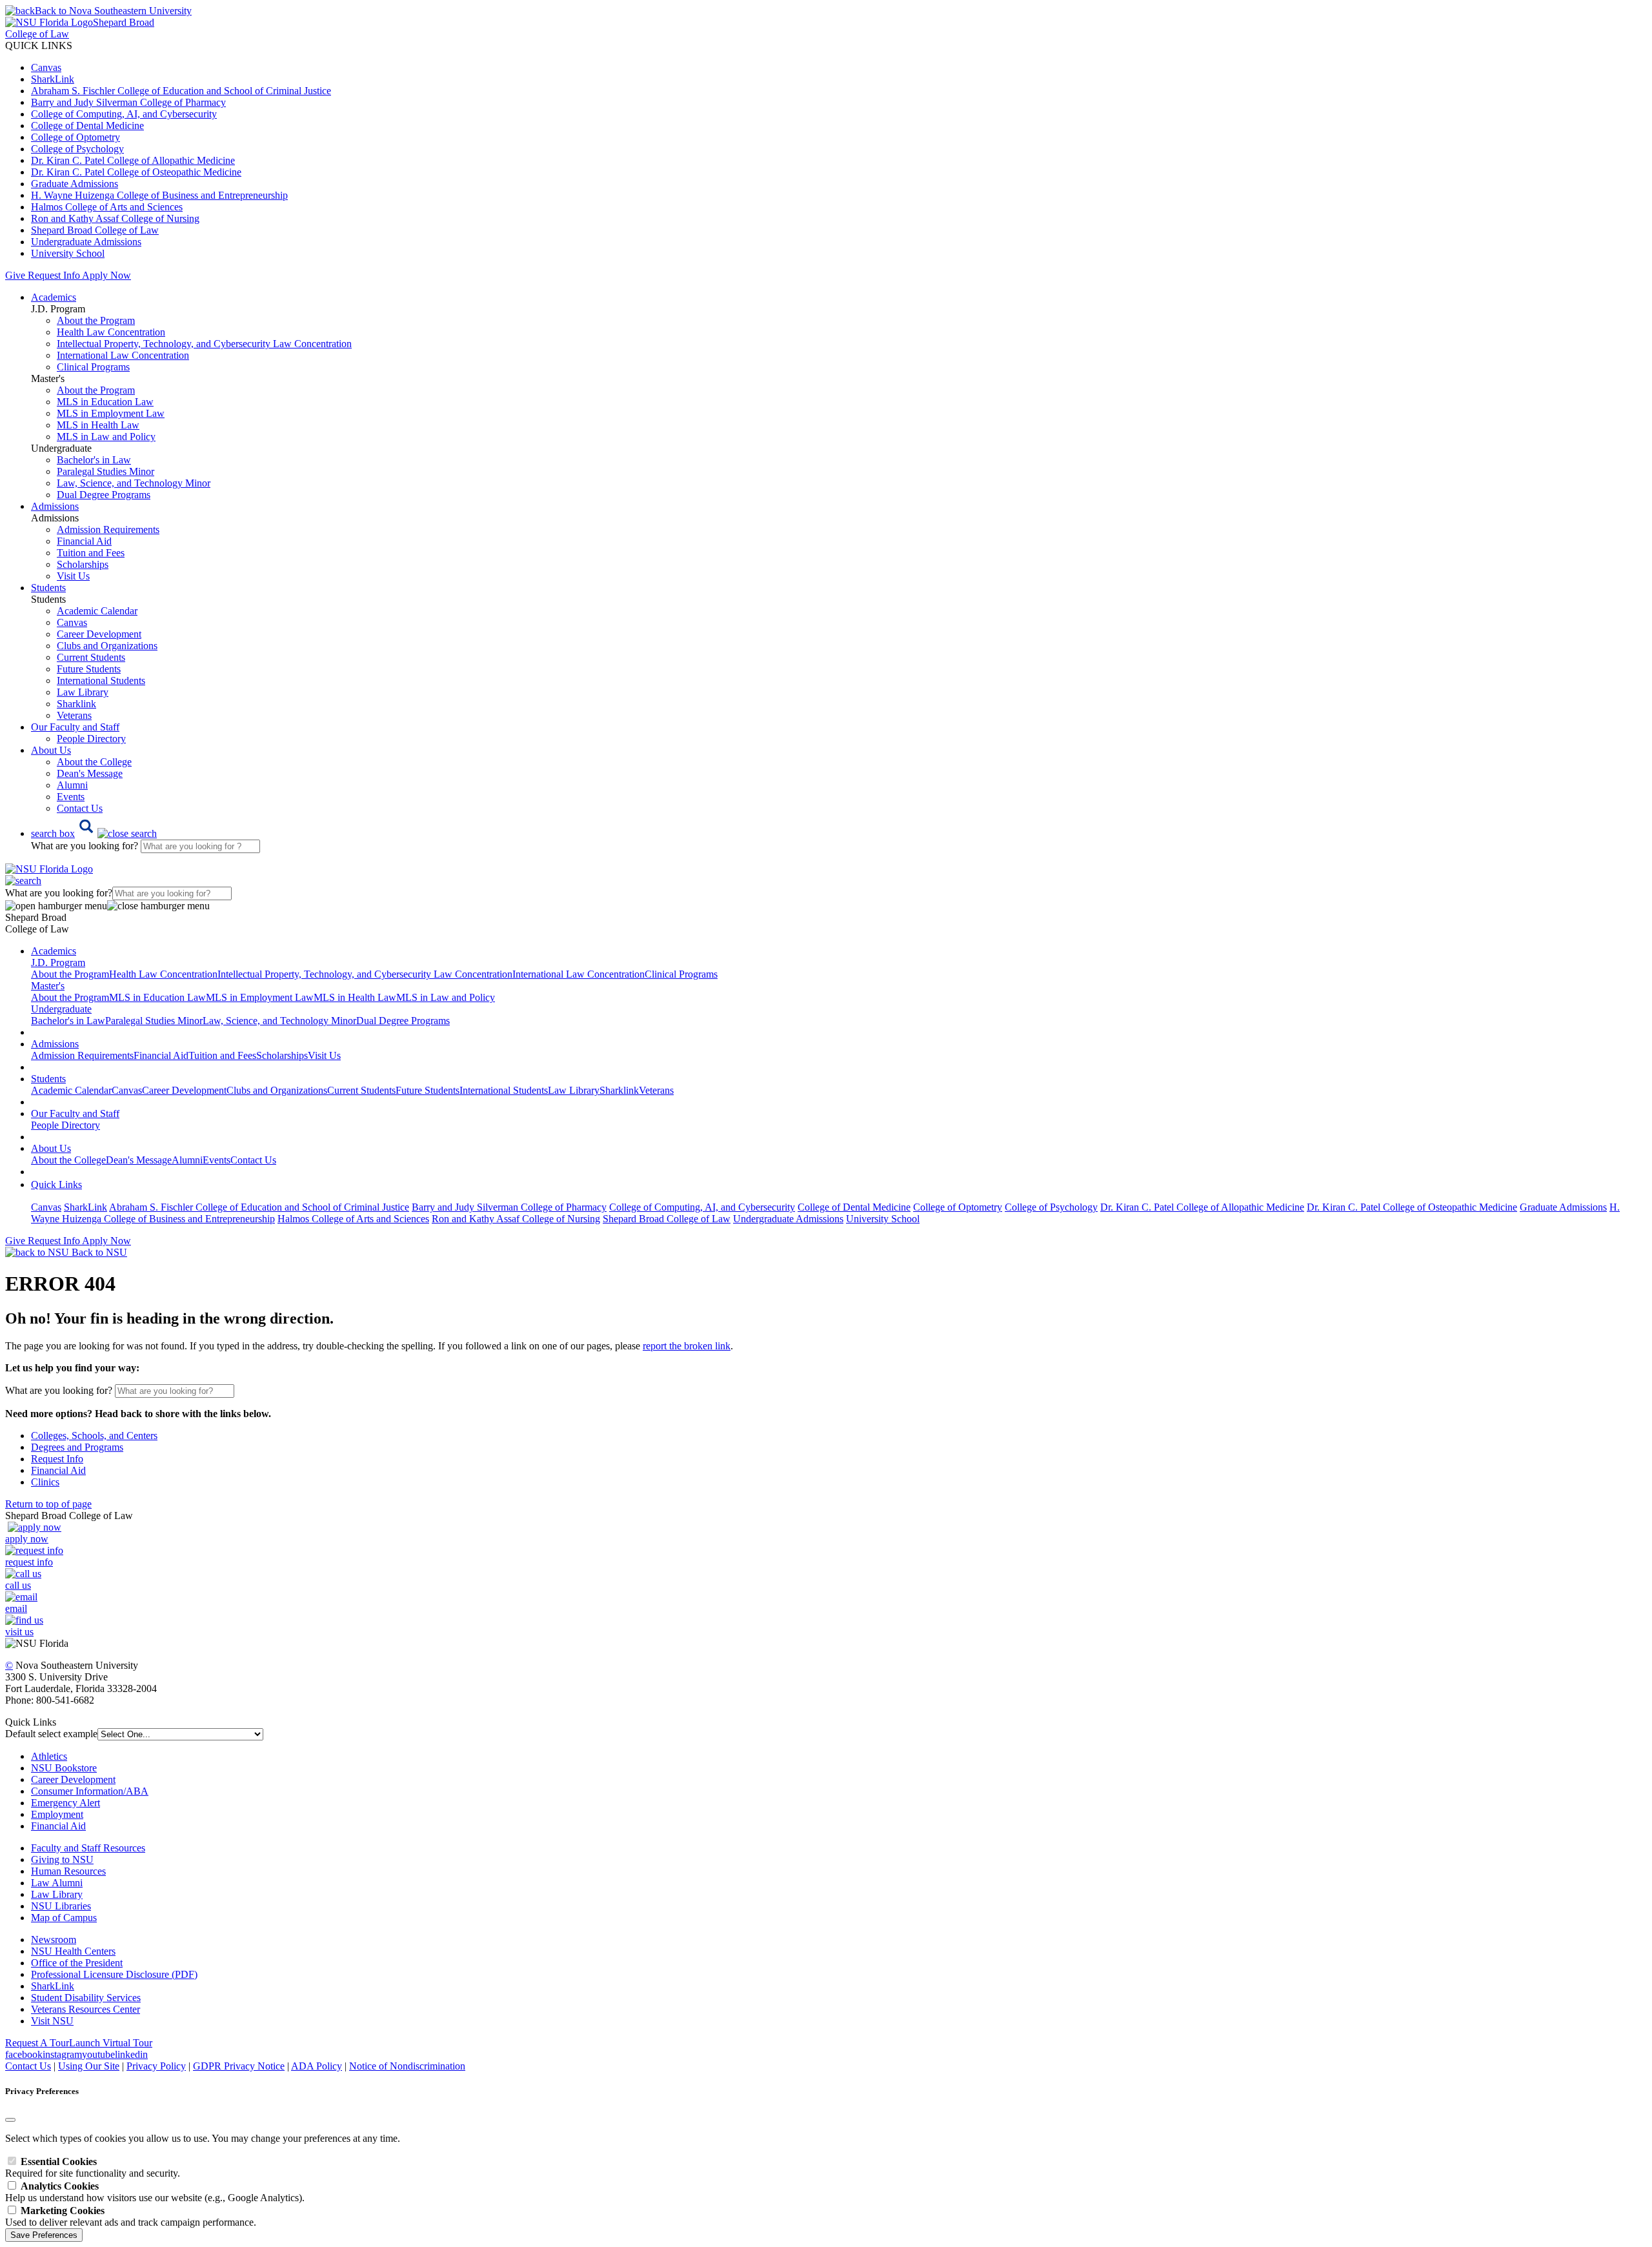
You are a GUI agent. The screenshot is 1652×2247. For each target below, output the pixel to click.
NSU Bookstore (64, 1768)
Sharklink (76, 704)
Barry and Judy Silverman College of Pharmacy (128, 102)
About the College (94, 762)
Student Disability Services (86, 1998)
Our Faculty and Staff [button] (75, 727)
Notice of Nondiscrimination (407, 2066)
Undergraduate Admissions (86, 242)
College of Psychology (77, 149)
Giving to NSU (62, 1859)
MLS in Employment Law (111, 413)
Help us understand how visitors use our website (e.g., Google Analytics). (155, 2192)
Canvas (46, 67)
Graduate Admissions (75, 184)
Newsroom (54, 1940)
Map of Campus (64, 1918)
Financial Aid (84, 541)
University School (68, 253)
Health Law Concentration (111, 332)
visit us (19, 1632)
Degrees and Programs (77, 1447)
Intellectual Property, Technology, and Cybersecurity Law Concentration (204, 344)
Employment (57, 1814)
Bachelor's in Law (94, 460)
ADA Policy (317, 2066)
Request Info (54, 275)
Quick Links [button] (56, 1184)
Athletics (49, 1756)
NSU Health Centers (73, 1951)
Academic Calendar (97, 611)
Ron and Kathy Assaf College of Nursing (115, 218)
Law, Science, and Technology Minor (134, 483)
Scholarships (83, 564)
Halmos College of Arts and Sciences (107, 207)
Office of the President (77, 1963)
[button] (94, 833)
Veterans (74, 715)
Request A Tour (37, 2043)
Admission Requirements (108, 529)
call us (18, 1585)
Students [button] (48, 588)
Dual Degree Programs (104, 495)
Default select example (51, 1734)
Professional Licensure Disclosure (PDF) (114, 1974)
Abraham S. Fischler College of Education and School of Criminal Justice (181, 91)
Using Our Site (89, 2066)
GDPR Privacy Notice (239, 2066)
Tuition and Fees (91, 553)
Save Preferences (44, 2235)
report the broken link (687, 1346)
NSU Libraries (61, 1906)
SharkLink (53, 79)
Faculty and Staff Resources (88, 1848)
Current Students (91, 657)
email (16, 1608)
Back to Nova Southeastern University (113, 11)
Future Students (89, 669)
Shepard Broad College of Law (95, 230)
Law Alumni (57, 1883)
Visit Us (73, 576)
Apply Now (106, 275)
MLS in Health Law (98, 425)
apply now (27, 1539)
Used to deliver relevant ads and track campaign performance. (131, 2216)
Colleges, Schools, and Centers (94, 1436)
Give (15, 275)
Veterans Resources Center (86, 2009)
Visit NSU (52, 2021)
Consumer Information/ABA (90, 1791)
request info (29, 1562)
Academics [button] (54, 297)
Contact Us (80, 808)
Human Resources (68, 1871)
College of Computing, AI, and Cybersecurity (124, 114)
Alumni (72, 785)
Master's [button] (48, 986)
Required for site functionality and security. (93, 2167)
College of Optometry (76, 137)
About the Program (96, 320)
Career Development (99, 634)
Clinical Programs (93, 367)
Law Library (83, 692)
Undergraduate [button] (61, 1009)
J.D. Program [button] (58, 962)
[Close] (10, 2120)
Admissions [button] (55, 506)
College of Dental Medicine (87, 126)
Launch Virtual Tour (111, 2043)
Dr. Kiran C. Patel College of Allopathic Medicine (133, 160)
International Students (101, 680)
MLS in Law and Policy (106, 437)
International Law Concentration (123, 355)
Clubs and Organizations (107, 646)
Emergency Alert (65, 1803)
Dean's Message (90, 773)
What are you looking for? (86, 846)
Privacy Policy (156, 2066)
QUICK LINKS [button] (39, 45)
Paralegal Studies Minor (106, 471)
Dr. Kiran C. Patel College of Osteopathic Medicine (136, 172)
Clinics (45, 1482)
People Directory (91, 739)
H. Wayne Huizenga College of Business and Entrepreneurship (159, 195)
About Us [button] (51, 750)
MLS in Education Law (105, 402)
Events (71, 797)
